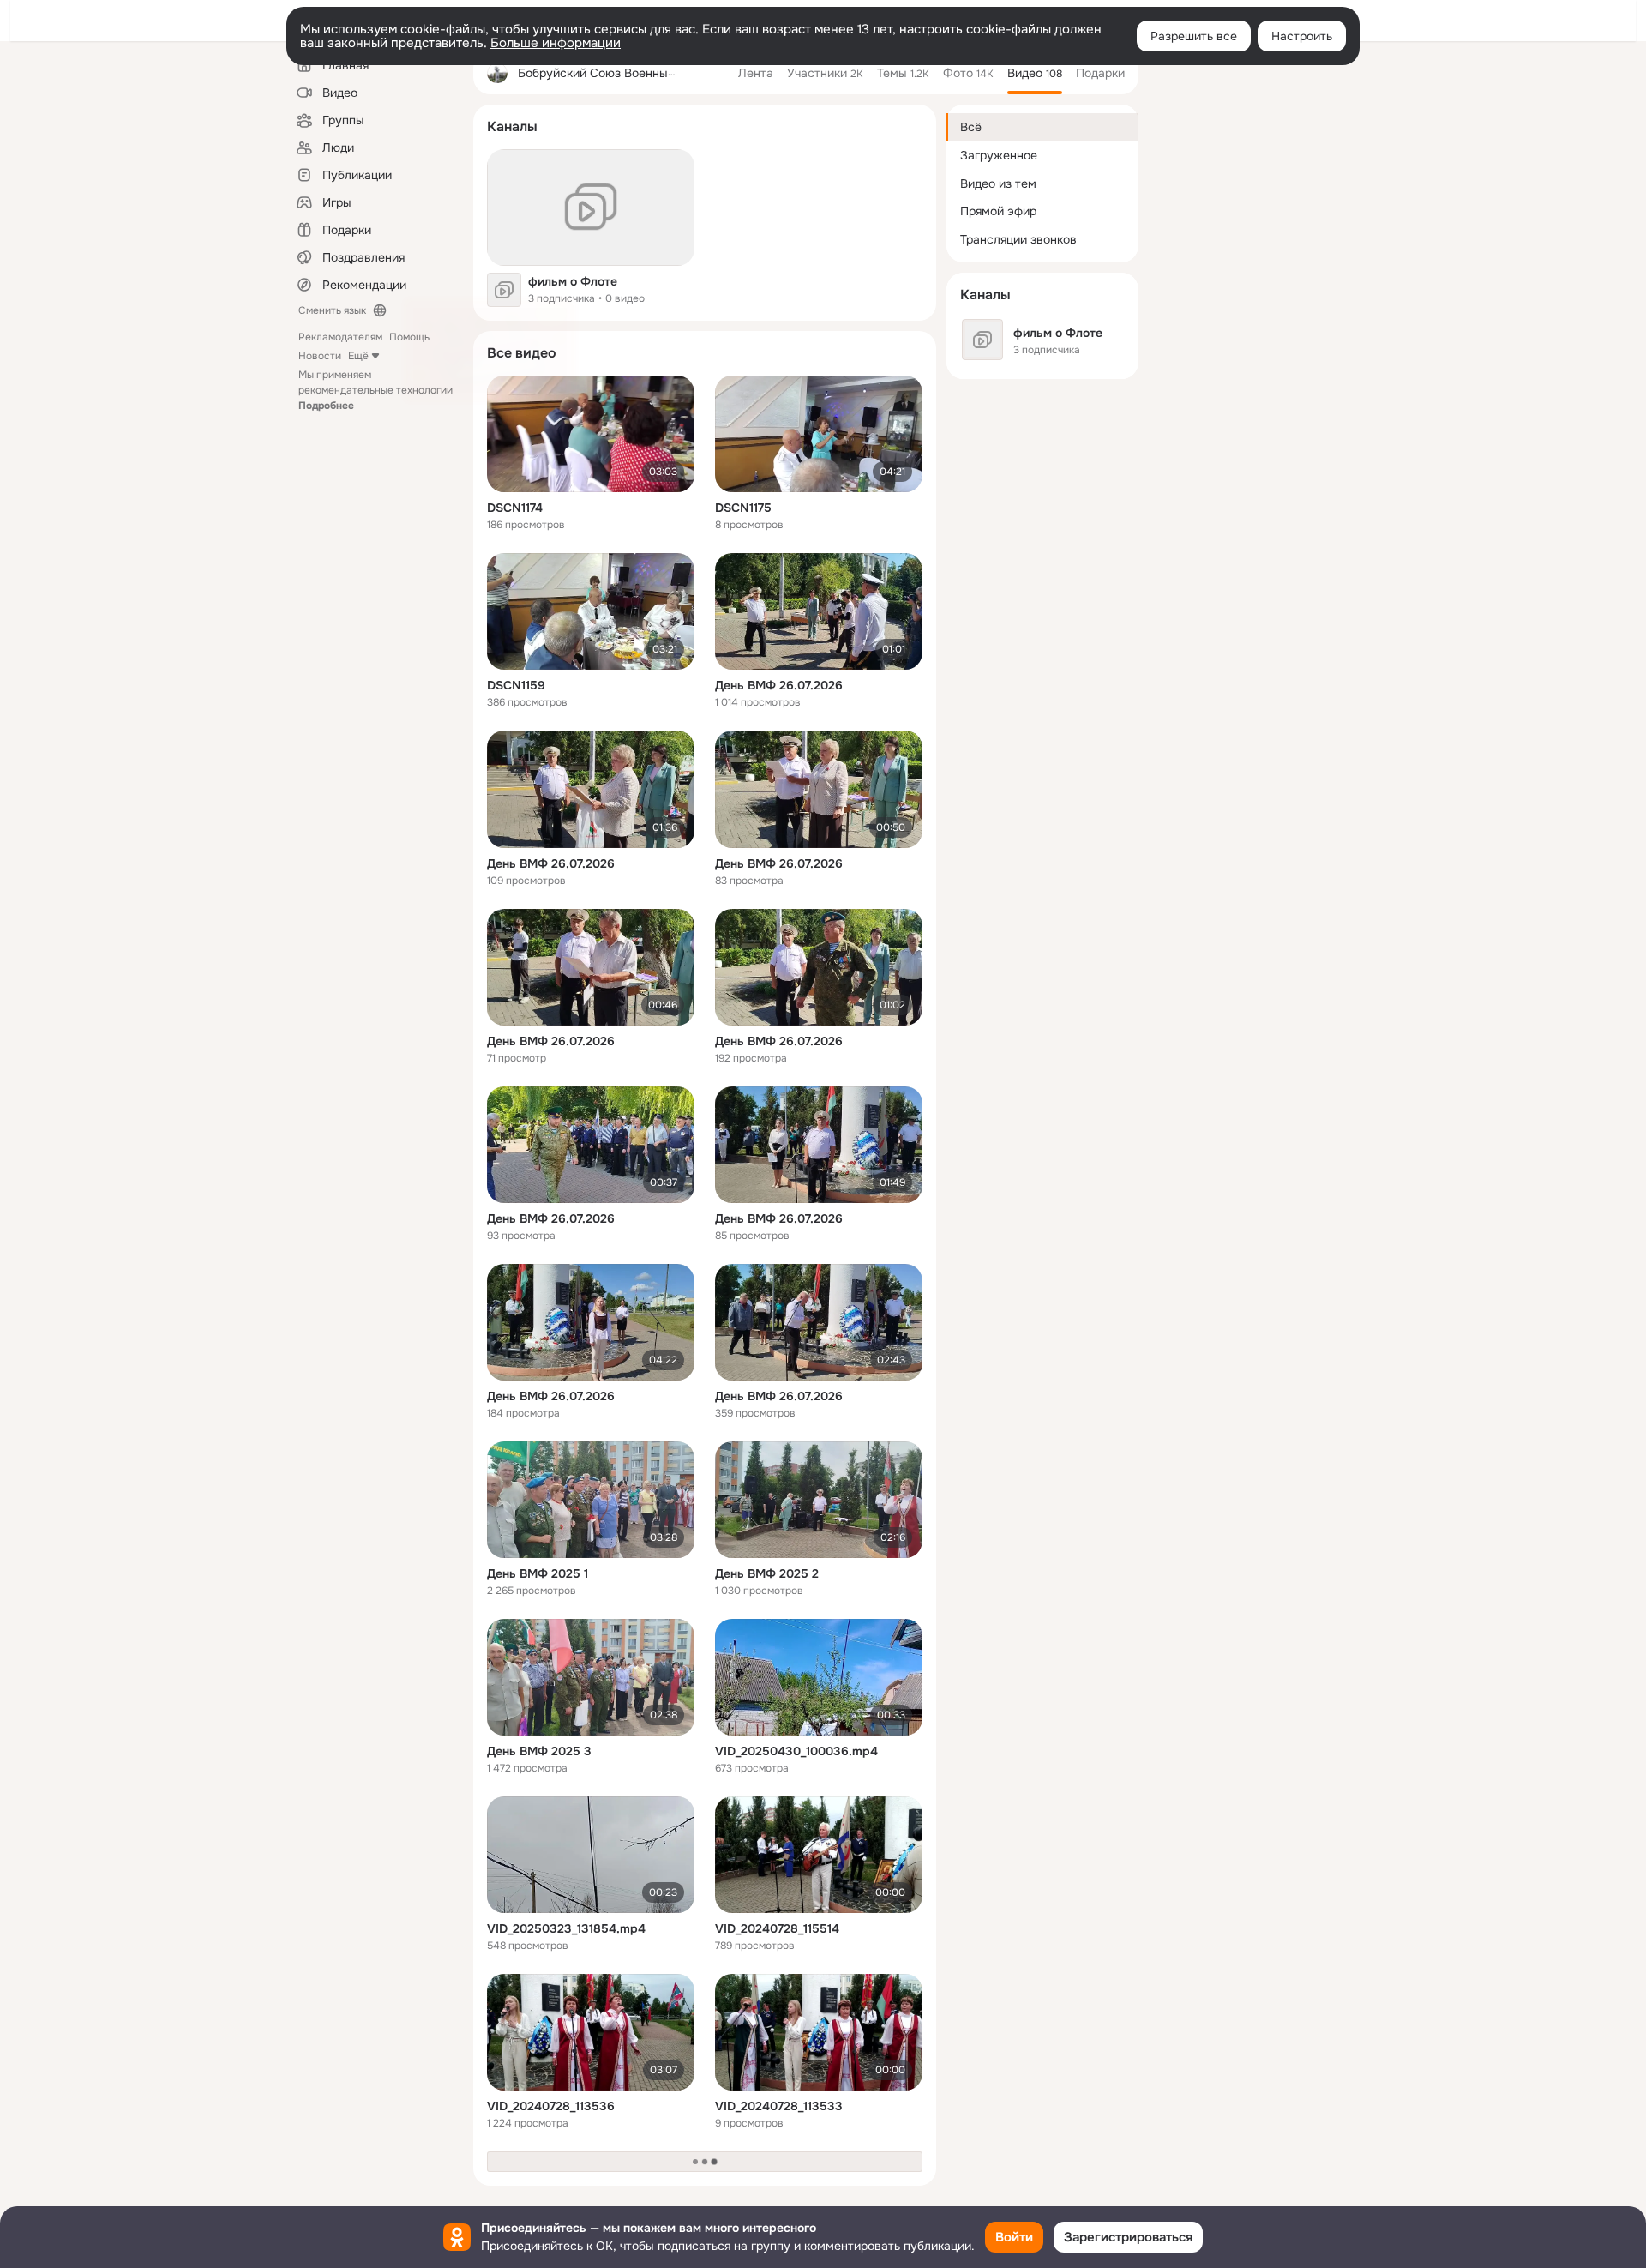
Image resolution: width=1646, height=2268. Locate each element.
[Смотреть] (591, 434)
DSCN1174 (515, 508)
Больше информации (556, 43)
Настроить (1302, 36)
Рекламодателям (340, 337)
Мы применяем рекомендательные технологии (375, 390)
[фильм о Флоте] (591, 208)
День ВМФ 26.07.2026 (779, 685)
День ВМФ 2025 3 (539, 1751)
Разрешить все (1194, 36)
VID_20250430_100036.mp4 (796, 1751)
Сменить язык (332, 310)
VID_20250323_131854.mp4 (566, 1928)
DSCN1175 (743, 508)
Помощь (409, 337)
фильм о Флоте (573, 281)
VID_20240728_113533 (779, 2106)
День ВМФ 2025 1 (538, 1573)
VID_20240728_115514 (777, 1928)
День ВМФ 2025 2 (767, 1573)
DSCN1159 (516, 685)
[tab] (756, 73)
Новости (320, 356)
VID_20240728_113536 (551, 2106)
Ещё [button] (358, 356)
